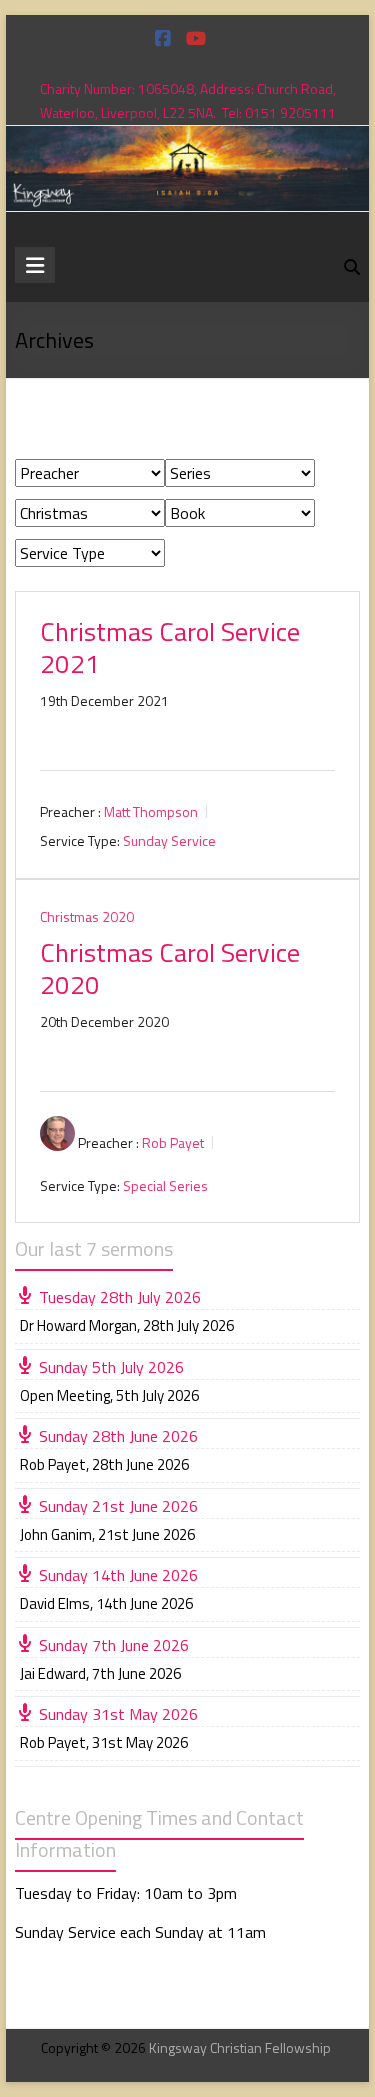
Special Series (165, 1185)
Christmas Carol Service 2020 (170, 968)
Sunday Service (169, 840)
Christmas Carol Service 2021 (170, 647)
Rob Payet (173, 1142)
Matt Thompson (151, 811)
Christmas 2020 (87, 916)
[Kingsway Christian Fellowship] (188, 140)
